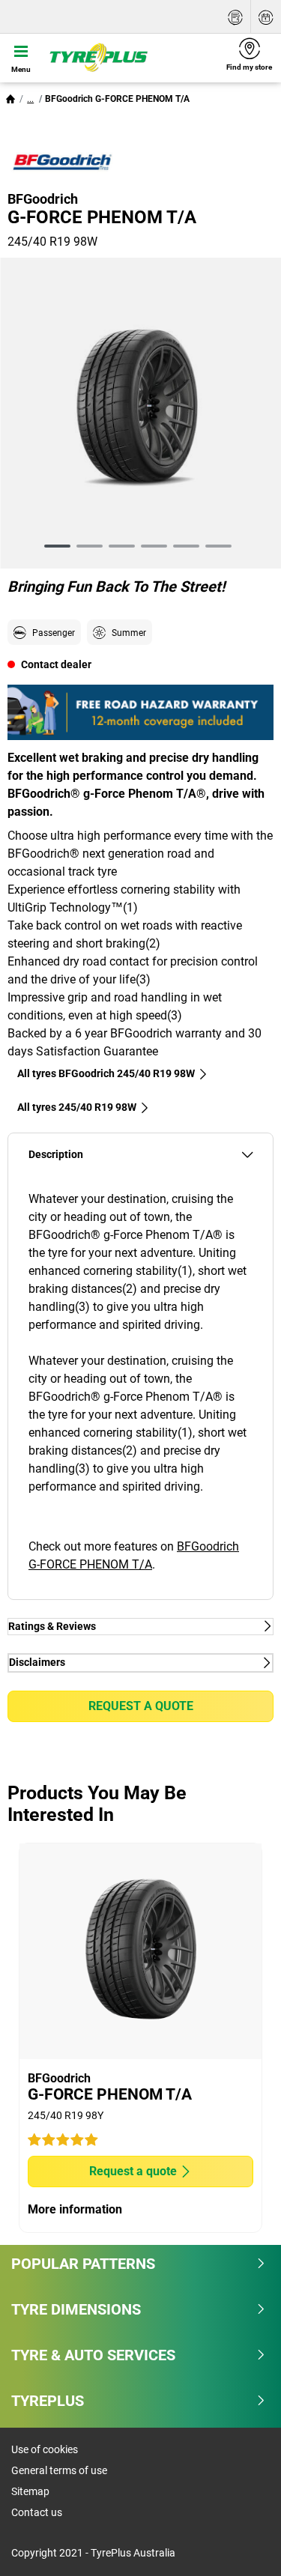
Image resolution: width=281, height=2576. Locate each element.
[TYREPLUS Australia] (130, 58)
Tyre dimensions (76, 2309)
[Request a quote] (235, 17)
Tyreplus (48, 2401)
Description (56, 1155)
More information (75, 2209)
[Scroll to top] (242, 2544)
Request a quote (141, 1706)
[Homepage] (10, 99)
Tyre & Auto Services (93, 2355)
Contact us (37, 2512)
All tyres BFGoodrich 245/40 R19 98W (106, 1073)
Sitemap (30, 2491)
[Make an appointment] (266, 17)
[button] (30, 99)
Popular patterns (83, 2264)
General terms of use (59, 2470)
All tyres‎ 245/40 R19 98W (77, 1107)
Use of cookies (45, 2449)
